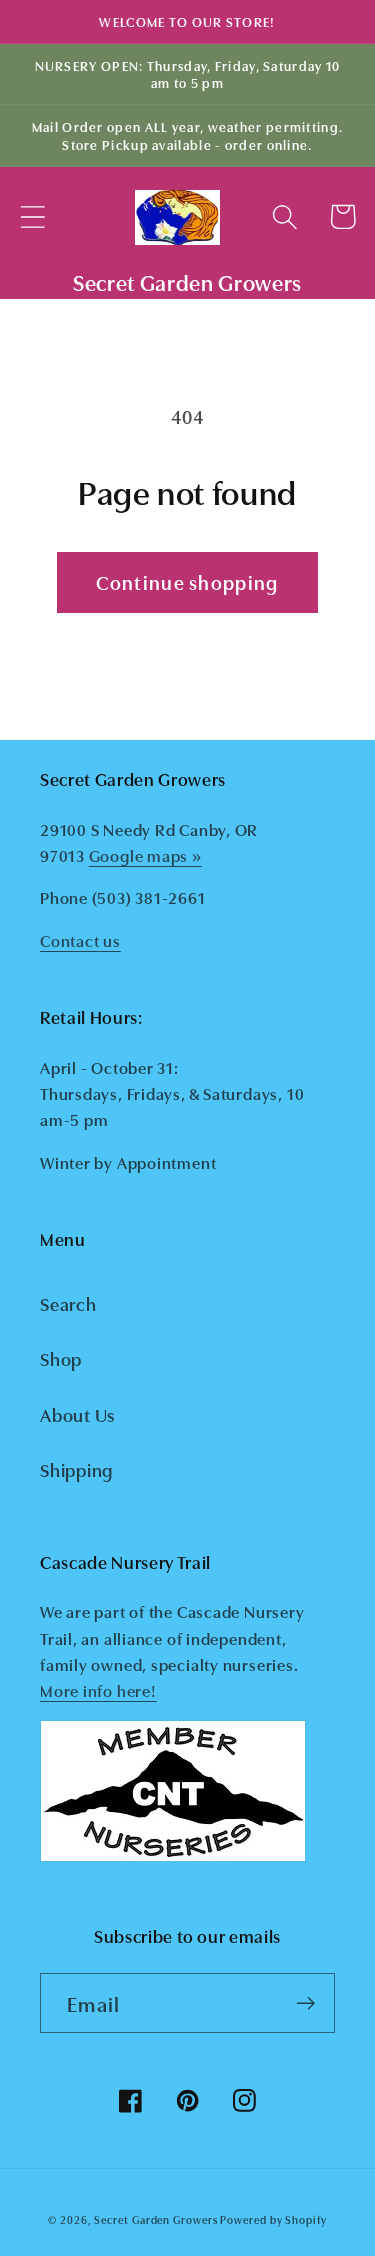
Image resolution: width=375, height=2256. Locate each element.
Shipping (76, 1469)
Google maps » (145, 855)
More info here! (98, 1690)
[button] (32, 216)
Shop (61, 1358)
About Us (77, 1414)
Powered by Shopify (273, 2219)
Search (68, 1303)
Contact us (80, 940)
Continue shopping (187, 581)
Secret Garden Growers (155, 2219)
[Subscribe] (305, 2003)
